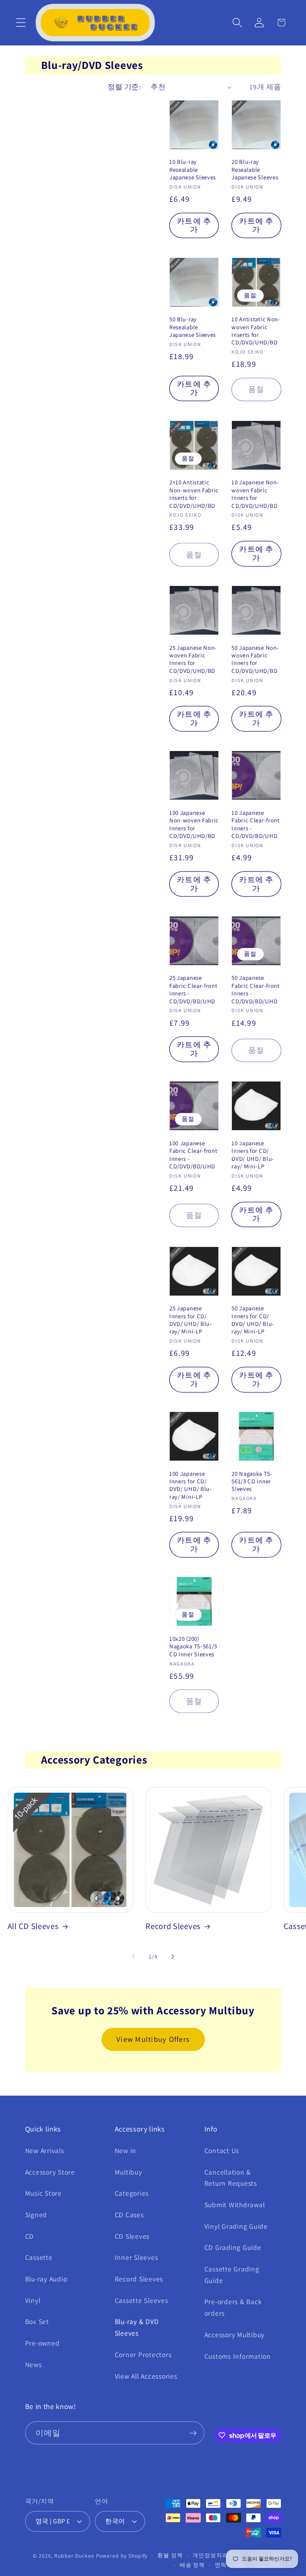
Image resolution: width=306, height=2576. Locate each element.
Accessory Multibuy (235, 2335)
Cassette (39, 2257)
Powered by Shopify (122, 2556)
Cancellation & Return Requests (231, 2178)
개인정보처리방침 (216, 2555)
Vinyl (33, 2300)
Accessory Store (50, 2172)
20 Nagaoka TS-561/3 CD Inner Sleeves (252, 1481)
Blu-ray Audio (46, 2279)
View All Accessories (146, 2376)
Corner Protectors (143, 2355)
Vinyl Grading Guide (236, 2226)
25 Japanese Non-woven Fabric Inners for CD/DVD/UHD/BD (193, 659)
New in (126, 2150)
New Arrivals (45, 2150)
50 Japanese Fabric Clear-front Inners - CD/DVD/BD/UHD (255, 989)
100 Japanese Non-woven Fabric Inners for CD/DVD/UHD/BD (194, 824)
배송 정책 (192, 2565)
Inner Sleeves (136, 2257)
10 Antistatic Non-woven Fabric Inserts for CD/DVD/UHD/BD (256, 331)
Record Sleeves (173, 1926)
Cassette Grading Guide (232, 2275)
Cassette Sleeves (141, 2300)
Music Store (43, 2193)
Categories (132, 2193)
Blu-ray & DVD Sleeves (137, 2327)
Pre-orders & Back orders (233, 2307)
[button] (21, 23)
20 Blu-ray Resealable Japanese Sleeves (255, 169)
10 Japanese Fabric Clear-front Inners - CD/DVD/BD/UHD (255, 824)
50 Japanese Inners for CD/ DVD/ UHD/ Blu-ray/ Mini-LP (253, 1320)
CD (30, 2236)
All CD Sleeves (33, 1926)
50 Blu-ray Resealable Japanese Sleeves (193, 327)
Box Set (37, 2321)
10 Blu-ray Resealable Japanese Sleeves (193, 169)
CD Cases (129, 2215)
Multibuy (128, 2172)
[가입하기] (193, 2433)
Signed (36, 2215)
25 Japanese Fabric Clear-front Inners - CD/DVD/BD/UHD (193, 989)
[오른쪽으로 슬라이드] (173, 1957)
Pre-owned (42, 2343)
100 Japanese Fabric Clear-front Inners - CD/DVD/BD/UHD (193, 1155)
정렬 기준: (124, 87)
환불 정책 (170, 2555)
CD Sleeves (132, 2236)
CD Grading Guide (233, 2247)
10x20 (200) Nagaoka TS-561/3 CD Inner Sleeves (193, 1646)
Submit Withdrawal (235, 2205)
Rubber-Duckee (74, 2556)
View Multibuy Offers (153, 2039)
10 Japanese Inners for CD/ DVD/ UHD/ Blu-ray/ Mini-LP (253, 1155)
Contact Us (222, 2150)
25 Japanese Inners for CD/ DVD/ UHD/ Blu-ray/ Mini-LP (191, 1320)
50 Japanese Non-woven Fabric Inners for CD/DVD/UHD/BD (255, 659)
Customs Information (238, 2356)
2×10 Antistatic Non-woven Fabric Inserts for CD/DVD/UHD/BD (194, 494)
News (33, 2365)
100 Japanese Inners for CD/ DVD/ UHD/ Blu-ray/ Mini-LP (191, 1485)
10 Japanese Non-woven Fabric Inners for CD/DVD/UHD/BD (255, 494)
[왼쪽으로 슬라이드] (133, 1957)
